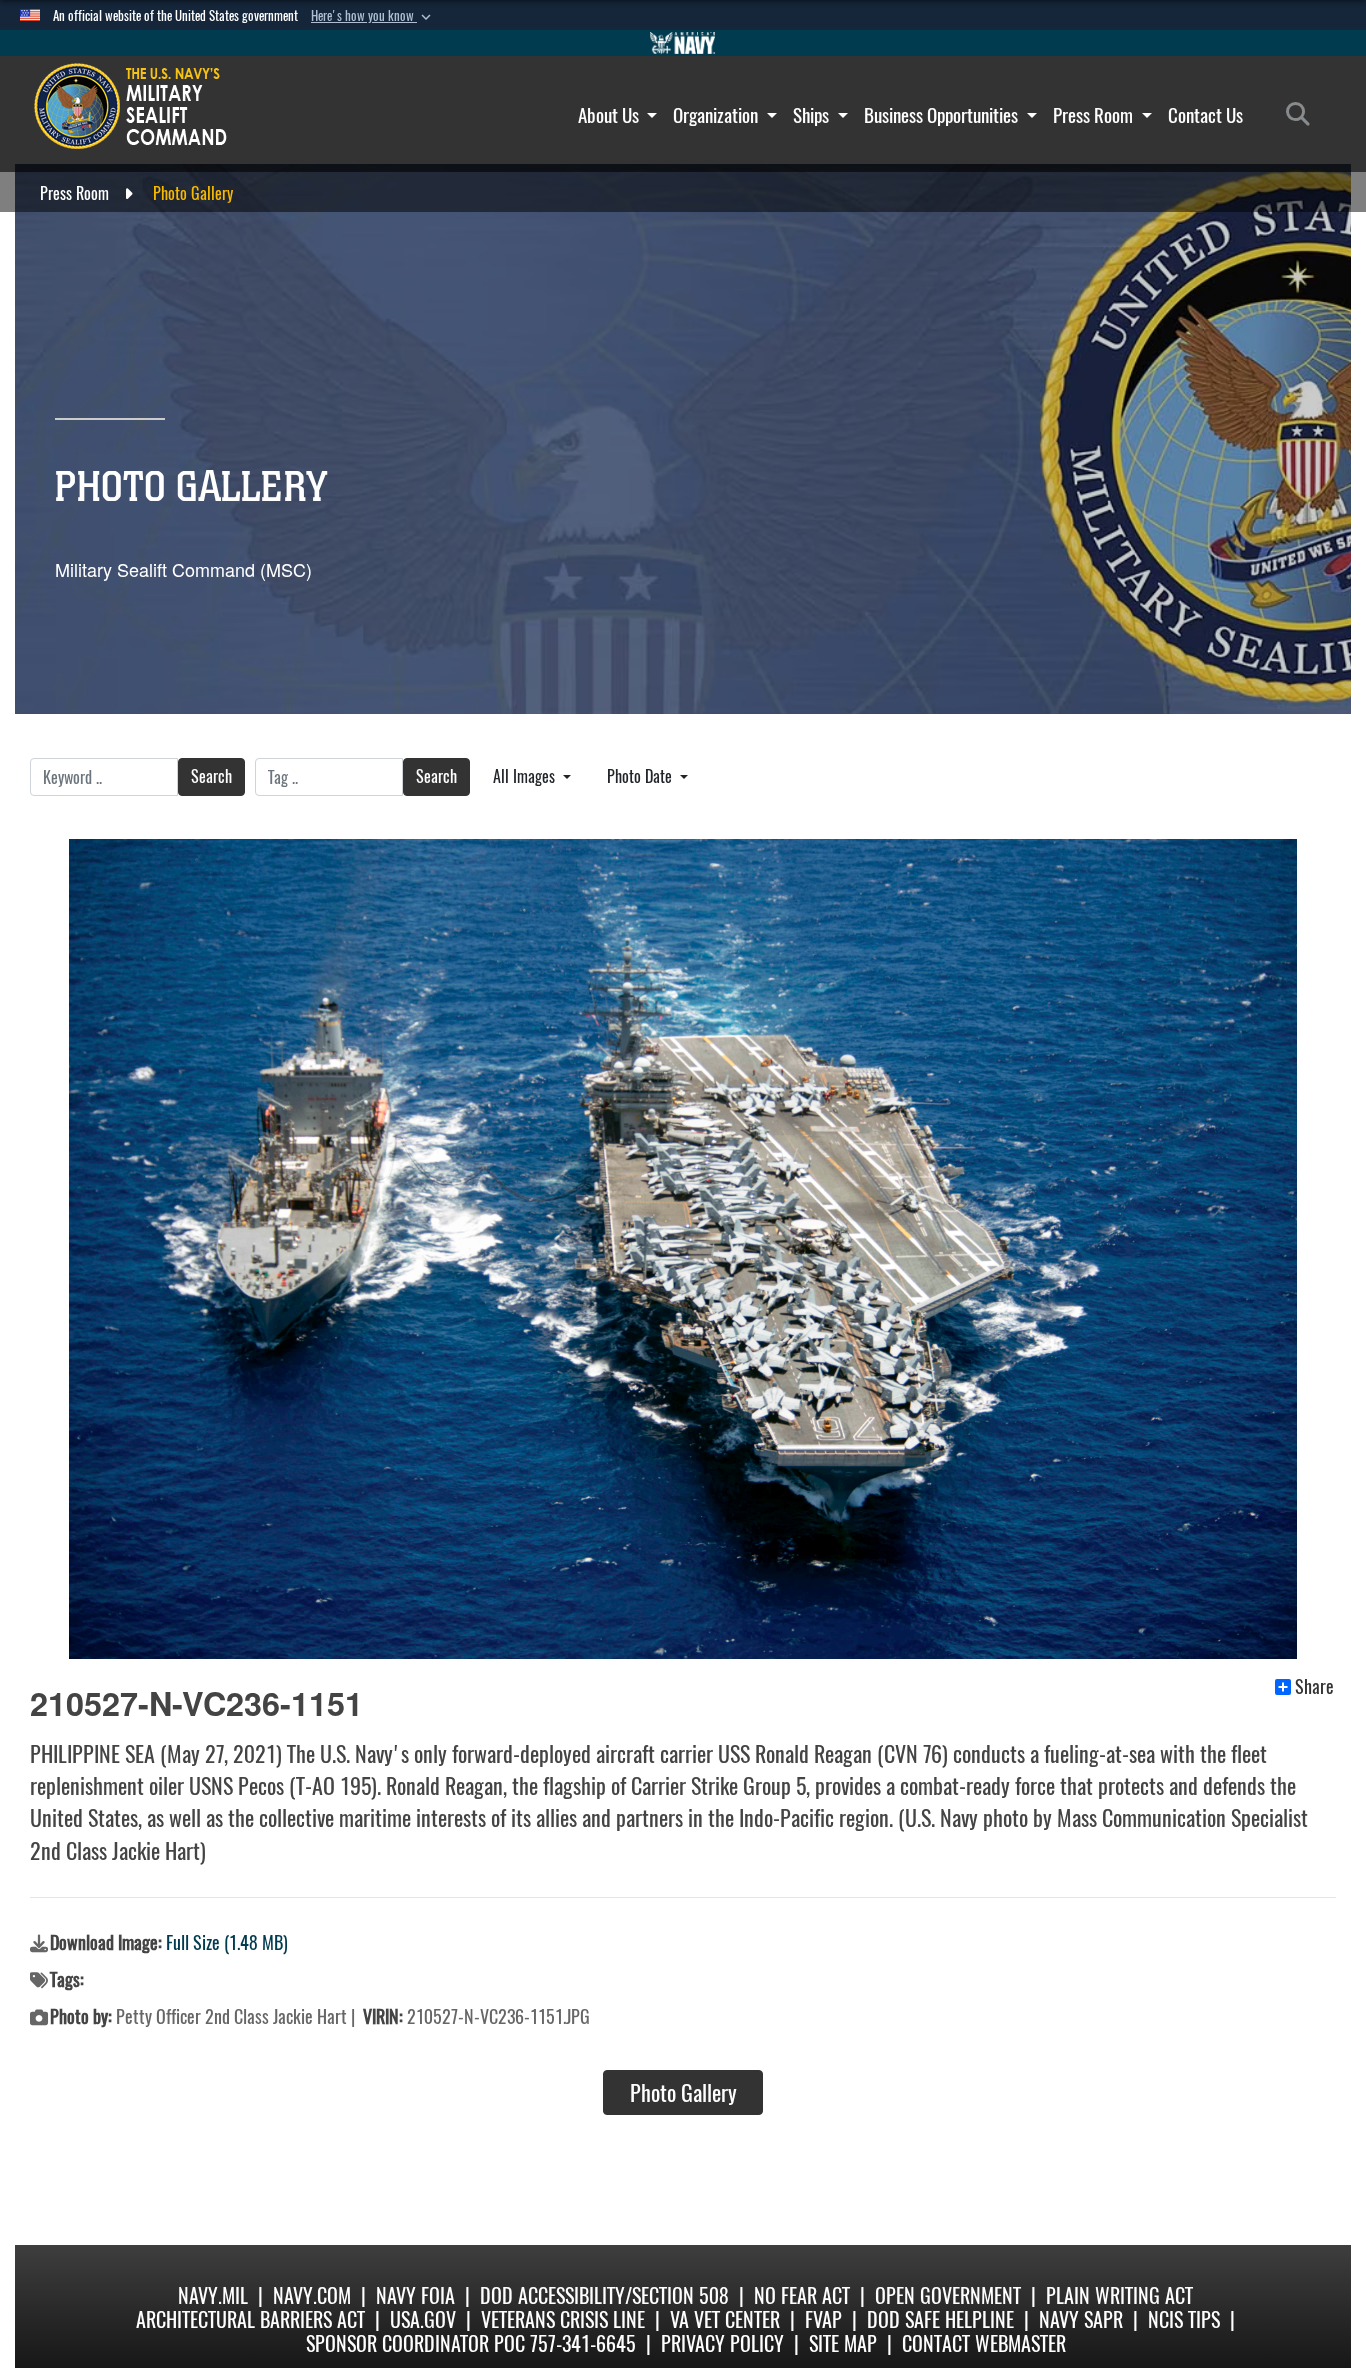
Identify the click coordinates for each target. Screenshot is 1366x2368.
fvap (823, 2319)
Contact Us (1205, 115)
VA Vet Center (725, 2319)
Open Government (948, 2295)
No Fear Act (802, 2295)
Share (1314, 1687)
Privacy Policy (722, 2343)
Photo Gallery (683, 2093)
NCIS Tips (1184, 2319)
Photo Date (641, 776)
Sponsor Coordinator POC (415, 2343)
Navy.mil (213, 2295)
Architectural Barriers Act (250, 2319)
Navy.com (312, 2295)
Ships (813, 115)
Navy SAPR (1081, 2319)
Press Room (1095, 115)
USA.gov (423, 2319)
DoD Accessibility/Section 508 (604, 2295)
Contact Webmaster (984, 2343)
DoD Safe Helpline (940, 2319)
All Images (526, 776)
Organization (717, 115)
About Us (610, 115)
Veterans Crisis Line (563, 2319)
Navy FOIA (415, 2295)
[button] (373, 16)
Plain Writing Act (1119, 2295)
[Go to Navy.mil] (683, 43)
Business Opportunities (943, 115)
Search (211, 776)
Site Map (843, 2343)
